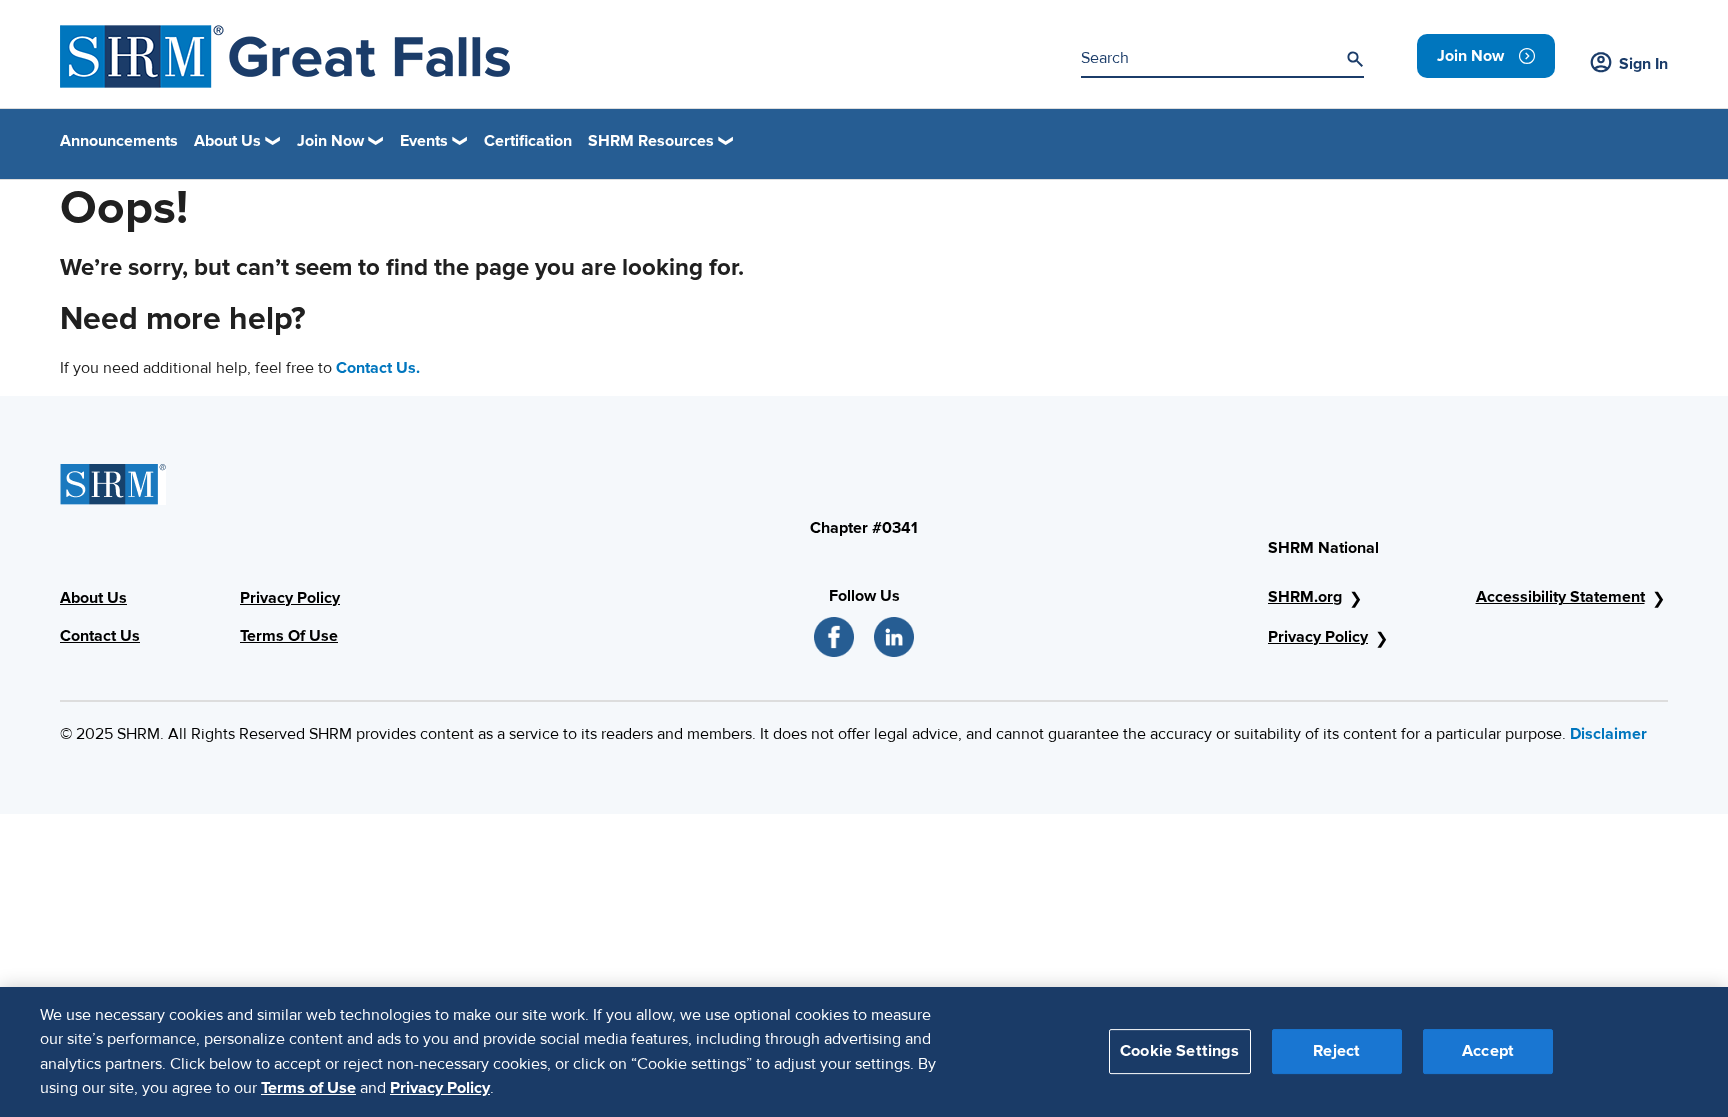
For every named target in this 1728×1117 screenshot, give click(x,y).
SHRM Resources (651, 141)
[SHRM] (285, 56)
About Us (93, 598)
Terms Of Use (289, 636)
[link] (1486, 56)
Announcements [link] (119, 141)
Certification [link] (528, 141)
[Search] (1355, 59)
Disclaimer (1608, 734)
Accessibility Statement (1560, 597)
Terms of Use (308, 1088)
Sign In (1643, 64)
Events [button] (424, 141)
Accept (1488, 1051)
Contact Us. (378, 368)
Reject (1336, 1051)
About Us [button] (227, 141)
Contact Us (100, 636)
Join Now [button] (330, 141)
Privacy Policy (290, 598)
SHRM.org (1305, 597)
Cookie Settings (1179, 1051)
